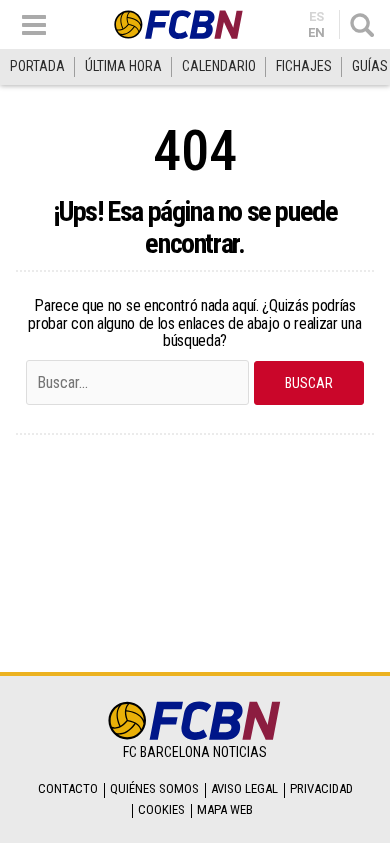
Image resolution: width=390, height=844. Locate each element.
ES (316, 16)
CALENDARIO (219, 66)
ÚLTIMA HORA (123, 66)
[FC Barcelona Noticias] (179, 24)
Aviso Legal (244, 788)
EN (316, 32)
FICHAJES (304, 66)
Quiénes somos (154, 788)
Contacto (68, 788)
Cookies (161, 809)
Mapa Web (225, 809)
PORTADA (37, 66)
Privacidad (321, 788)
